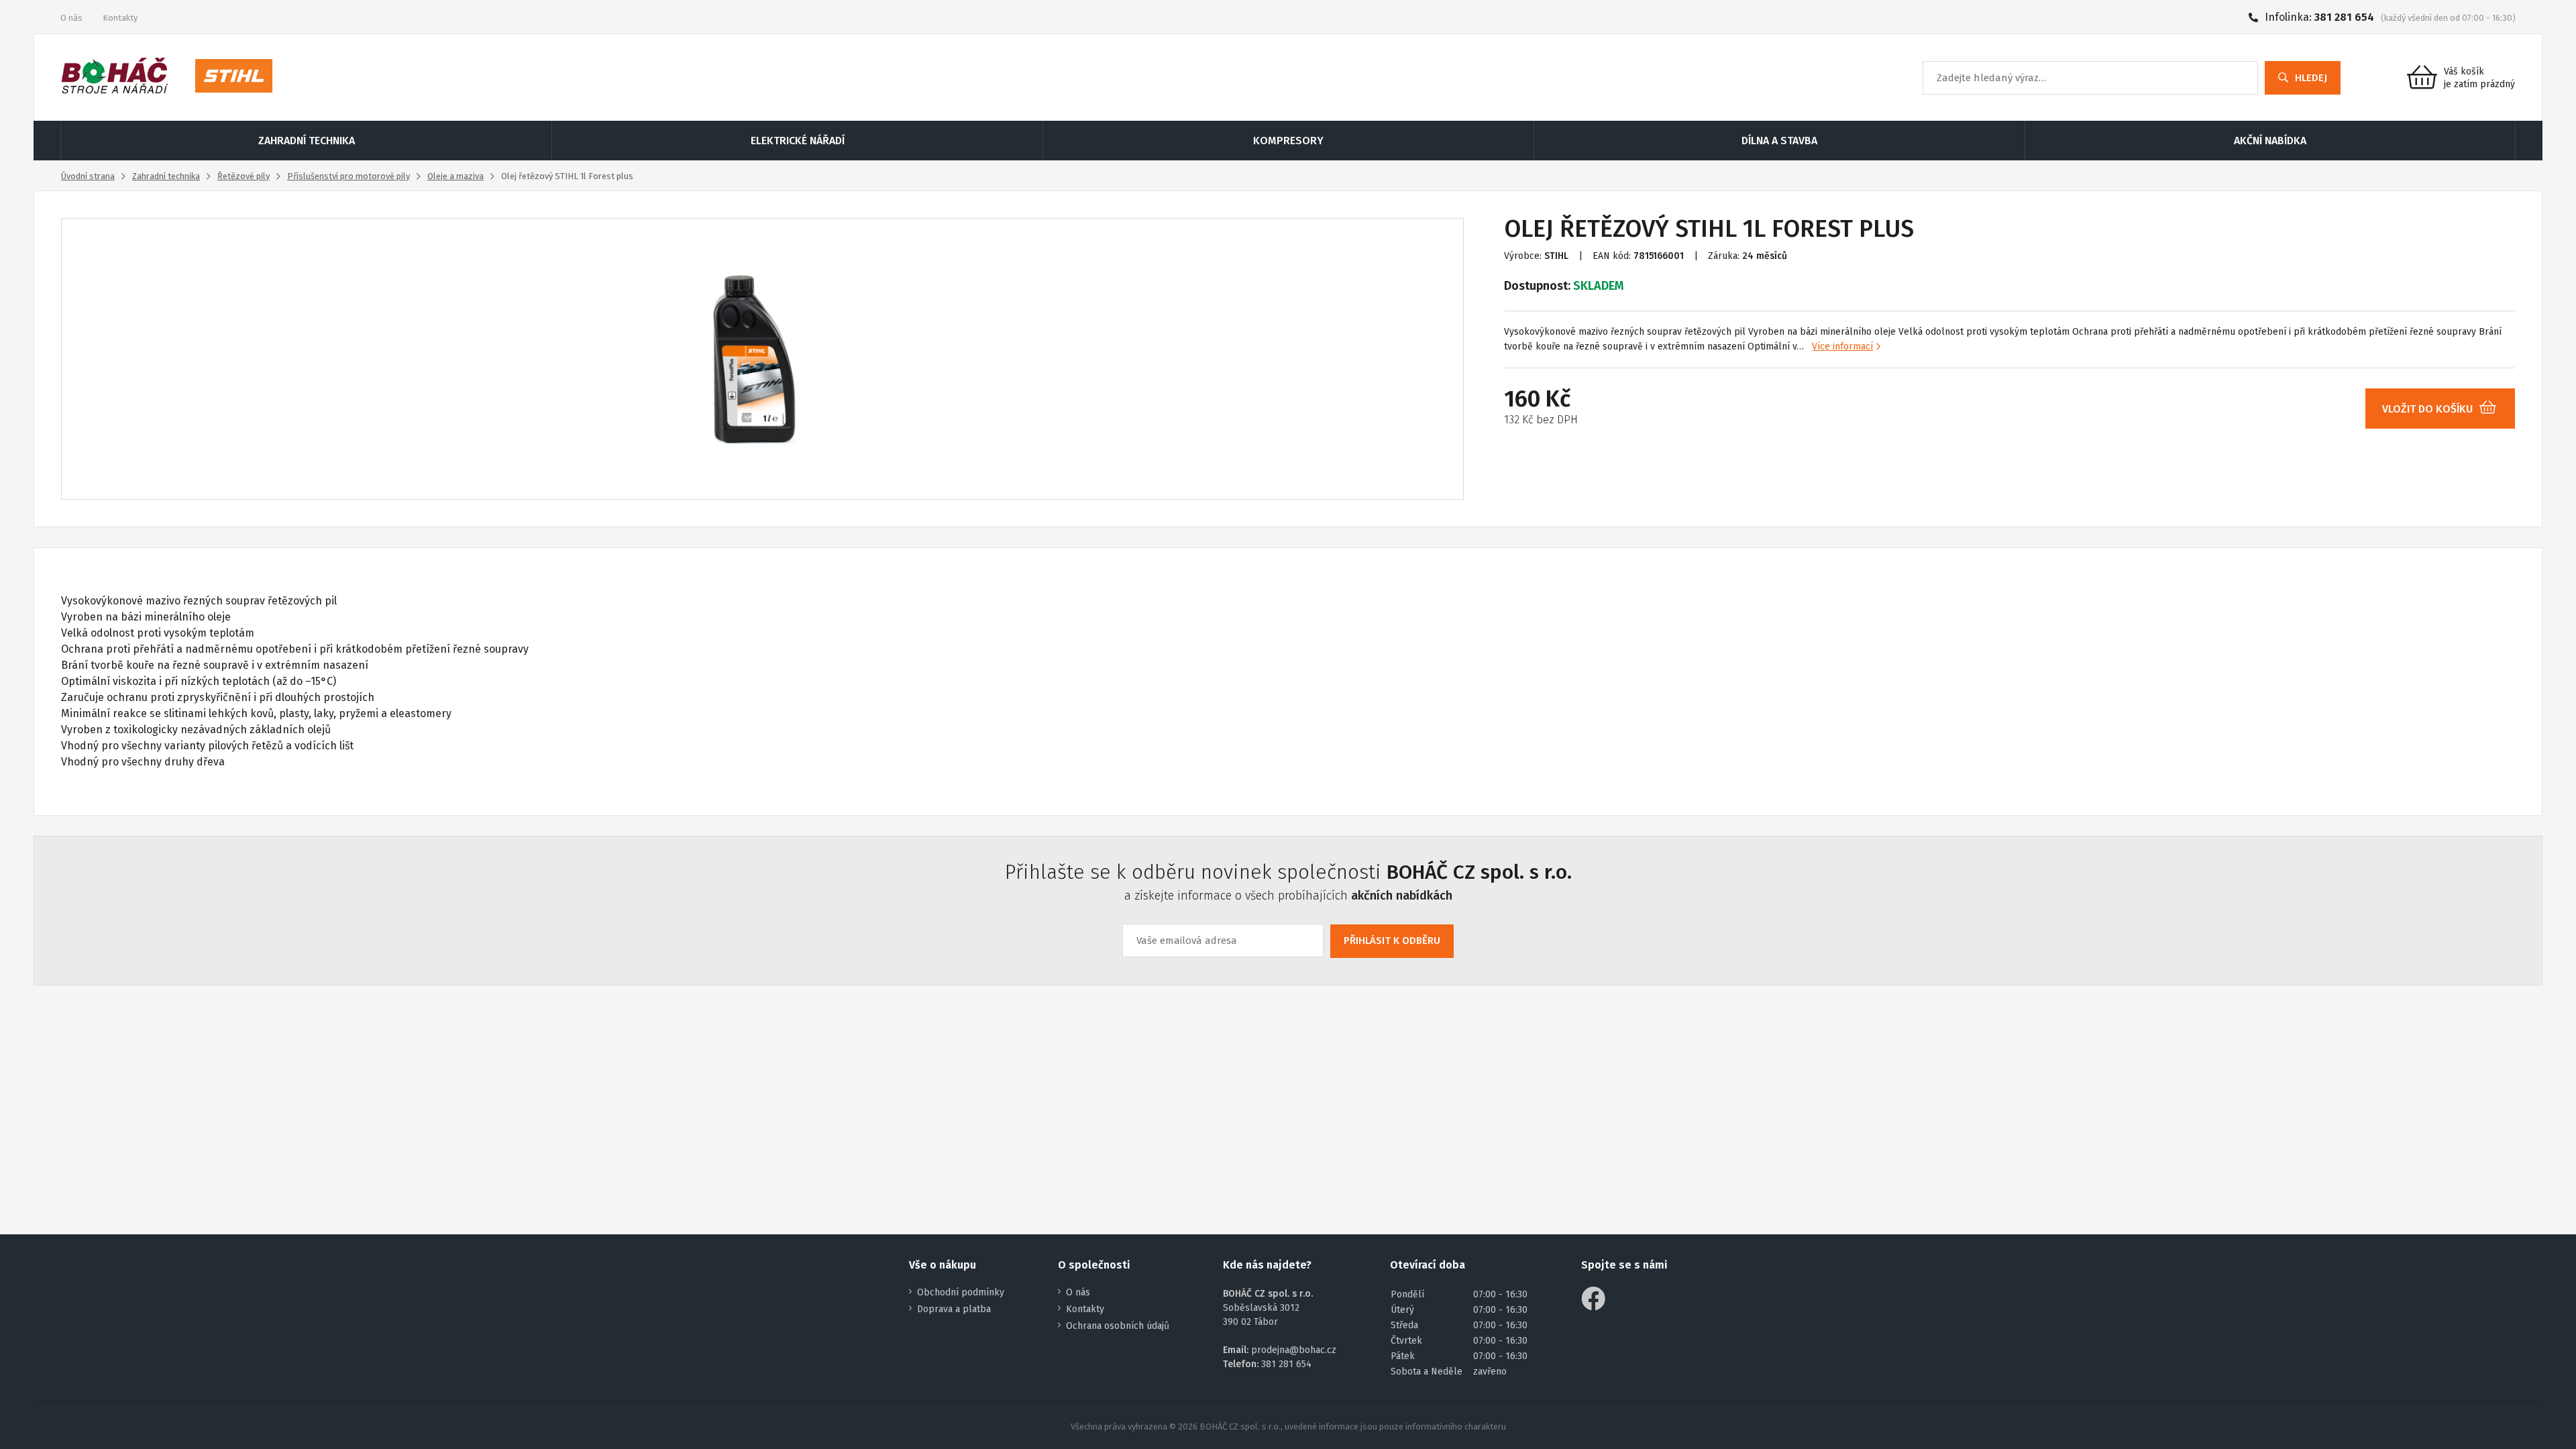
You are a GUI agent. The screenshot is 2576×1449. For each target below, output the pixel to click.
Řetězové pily (244, 176)
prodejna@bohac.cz (1294, 1350)
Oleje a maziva (455, 176)
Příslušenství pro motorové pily (348, 176)
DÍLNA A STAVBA (1779, 141)
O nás (71, 18)
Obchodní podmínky (961, 1292)
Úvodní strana (88, 176)
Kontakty (120, 18)
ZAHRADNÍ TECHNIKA (307, 141)
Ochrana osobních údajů (1118, 1326)
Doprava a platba (954, 1309)
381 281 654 (2344, 17)
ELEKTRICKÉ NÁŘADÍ (798, 141)
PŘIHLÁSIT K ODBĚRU (1392, 941)
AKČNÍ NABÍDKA (2270, 141)
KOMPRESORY (1288, 141)
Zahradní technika (166, 176)
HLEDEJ (2311, 78)
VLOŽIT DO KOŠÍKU (2427, 409)
